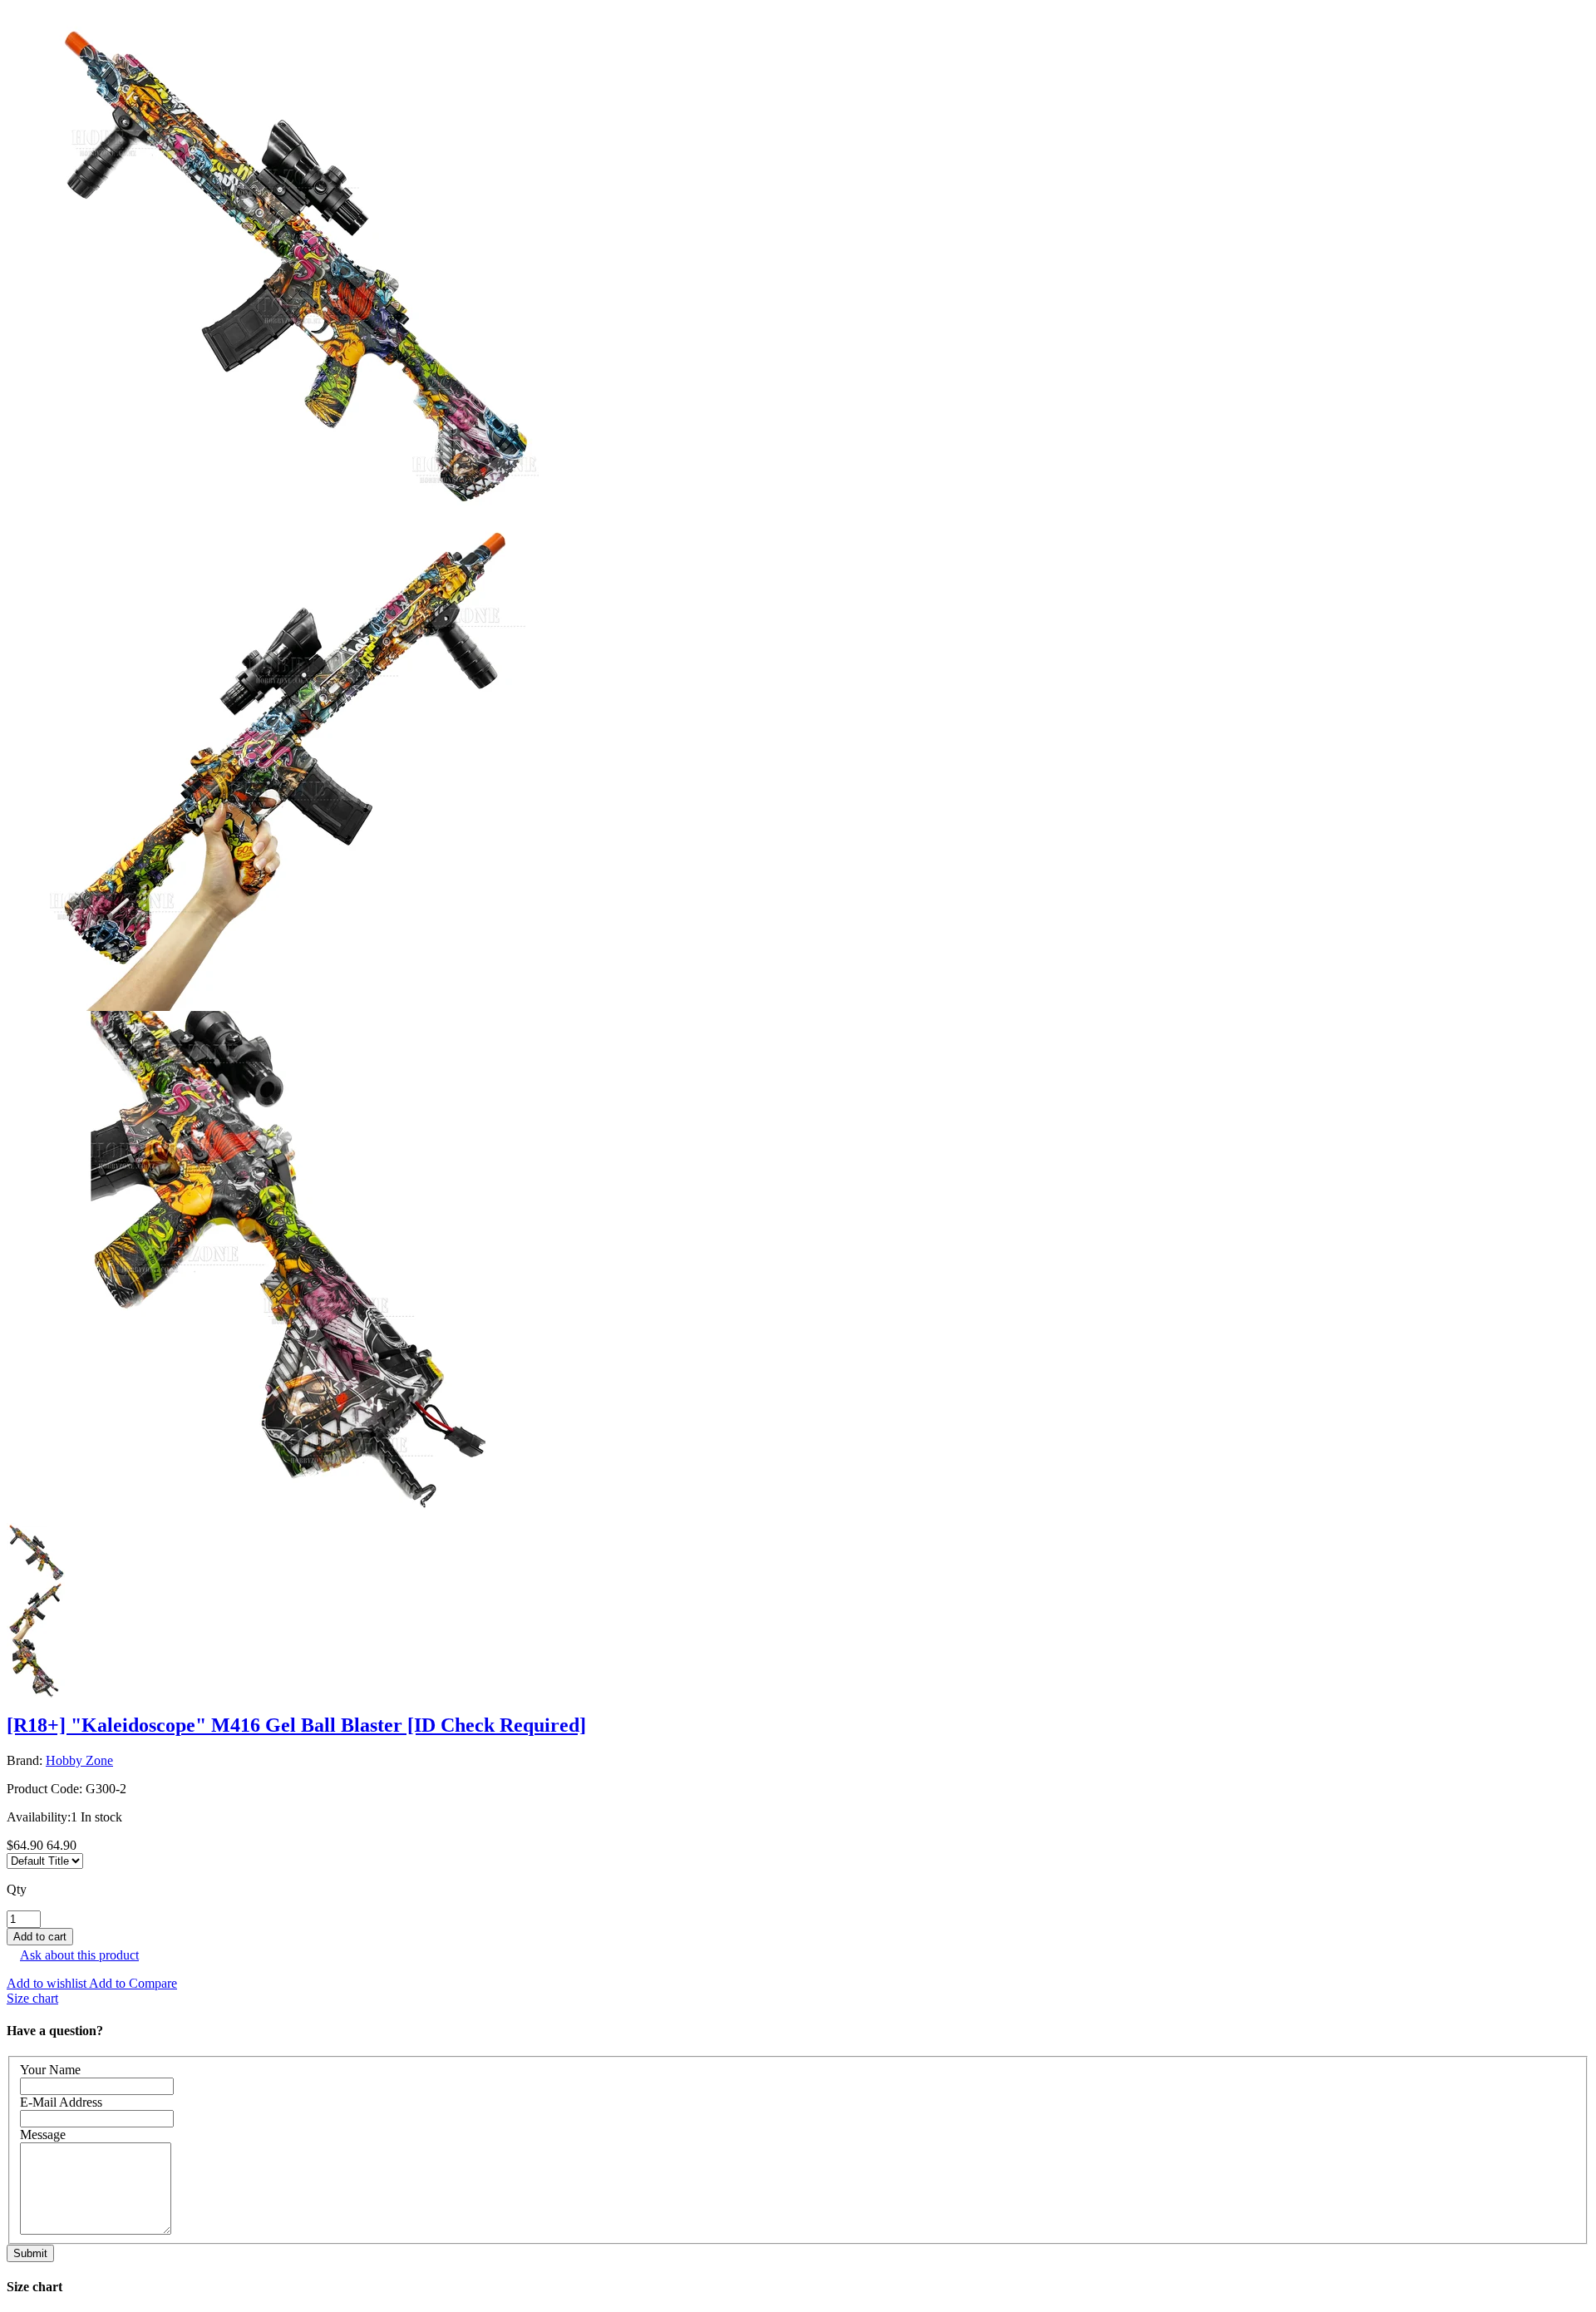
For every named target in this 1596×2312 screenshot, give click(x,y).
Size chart (32, 1998)
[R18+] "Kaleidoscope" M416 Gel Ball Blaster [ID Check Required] (296, 1725)
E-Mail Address (61, 2102)
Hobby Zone (79, 1760)
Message (43, 2135)
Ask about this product (79, 1955)
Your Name (50, 2070)
